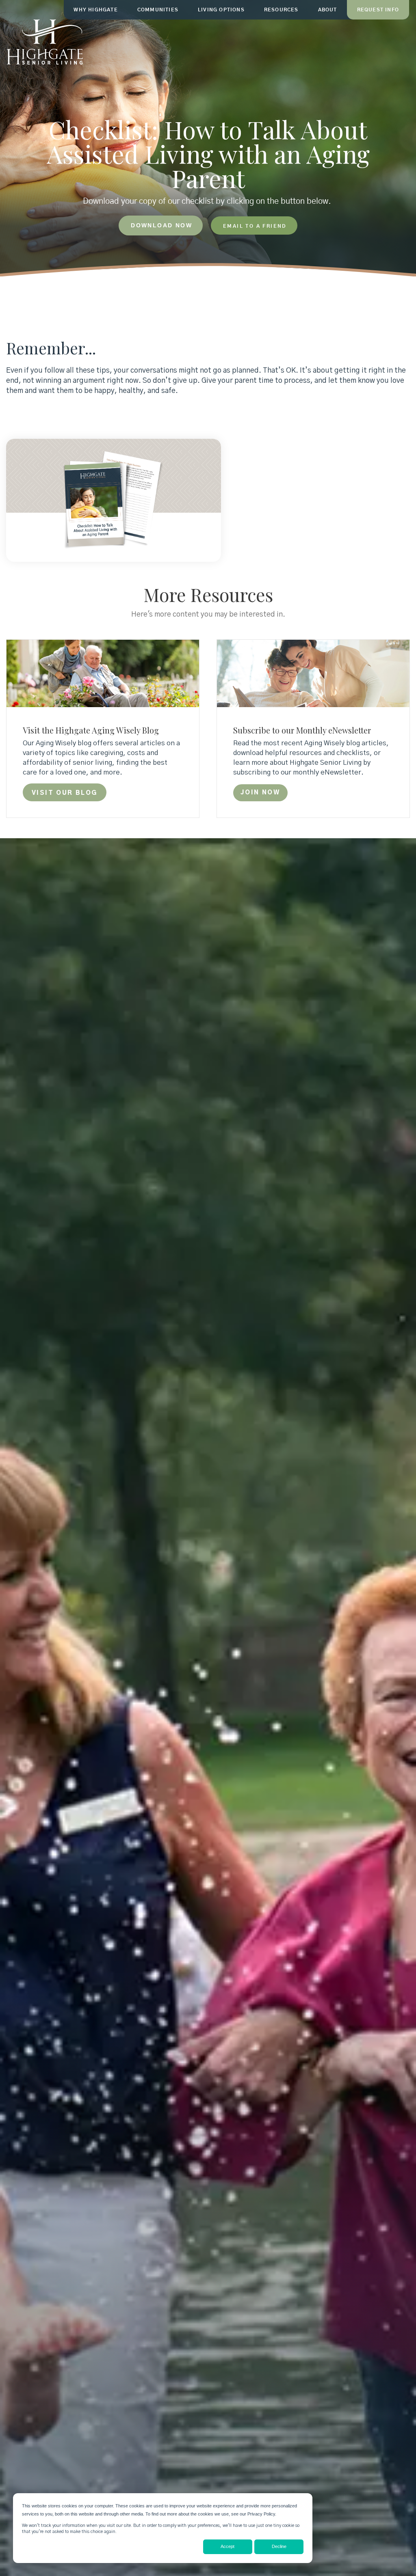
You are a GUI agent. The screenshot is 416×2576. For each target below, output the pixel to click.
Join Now (260, 793)
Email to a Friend (255, 226)
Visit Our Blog (65, 793)
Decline (279, 2546)
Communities (158, 10)
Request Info (378, 10)
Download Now (161, 225)
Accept (227, 2546)
